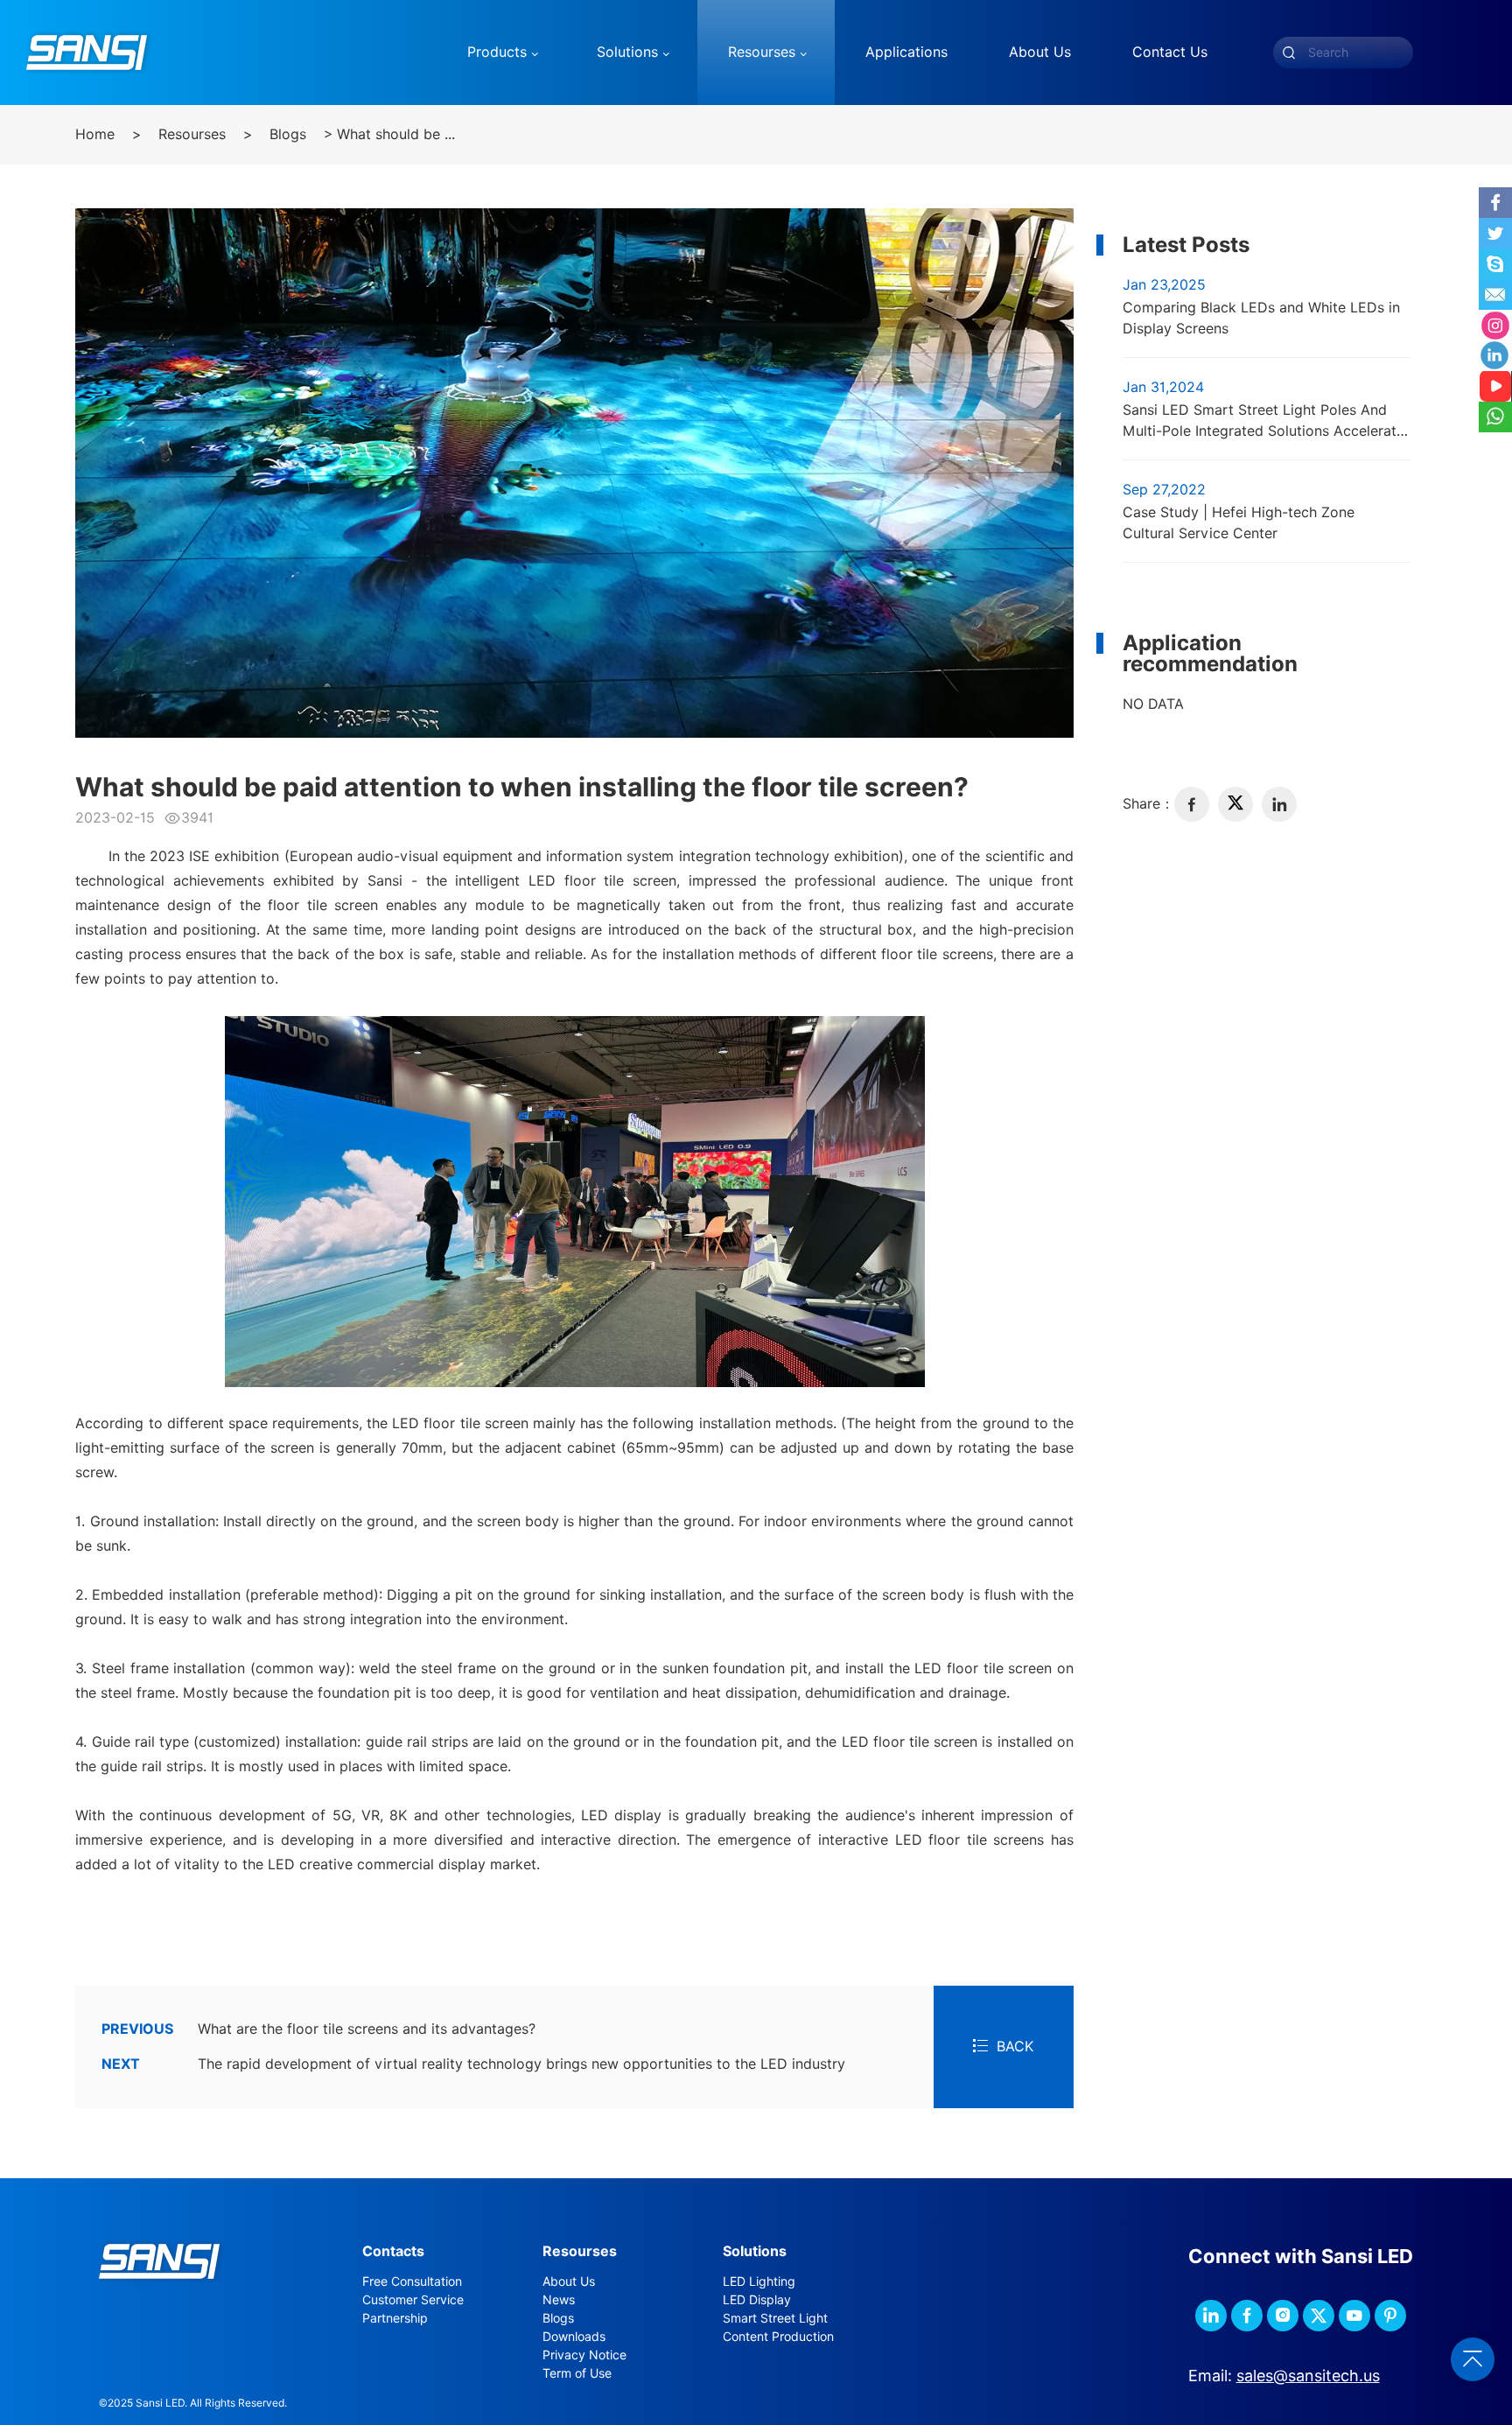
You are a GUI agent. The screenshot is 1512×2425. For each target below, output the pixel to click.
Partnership (395, 2318)
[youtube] (1354, 2316)
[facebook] (1192, 804)
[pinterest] (1390, 2316)
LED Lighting (759, 2281)
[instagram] (1283, 2316)
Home (95, 134)
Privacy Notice (584, 2355)
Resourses (192, 134)
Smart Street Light (775, 2318)
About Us (569, 2281)
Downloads (574, 2337)
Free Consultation (412, 2281)
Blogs (288, 134)
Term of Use (577, 2373)
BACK (1015, 2047)
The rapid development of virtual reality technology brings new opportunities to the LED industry (473, 2064)
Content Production (778, 2337)
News (559, 2300)
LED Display (757, 2300)
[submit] (1289, 53)
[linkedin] (1279, 804)
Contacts (393, 2251)
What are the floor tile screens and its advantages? (318, 2029)
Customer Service (413, 2300)
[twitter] (1235, 804)
